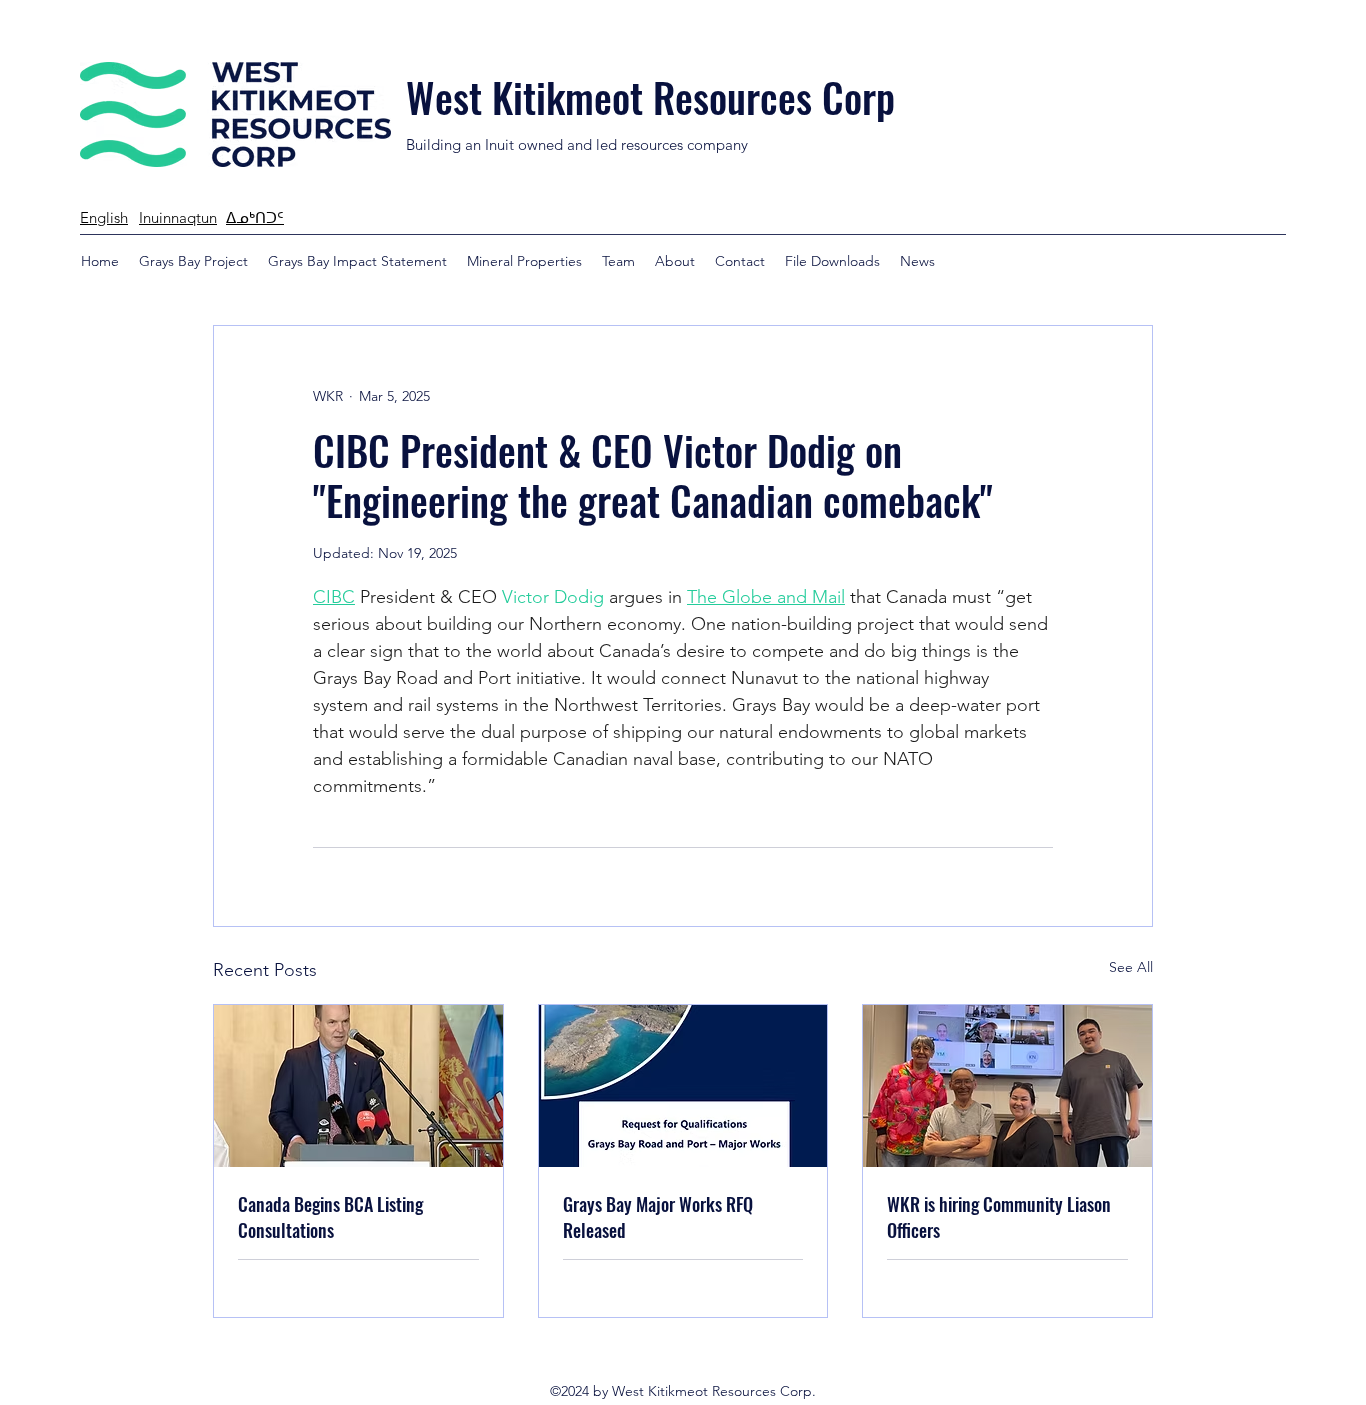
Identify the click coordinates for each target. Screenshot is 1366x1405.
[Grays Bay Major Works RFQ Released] (683, 1086)
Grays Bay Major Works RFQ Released (658, 1217)
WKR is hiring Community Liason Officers (999, 1217)
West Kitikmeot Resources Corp (650, 97)
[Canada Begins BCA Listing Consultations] (358, 1086)
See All (1131, 967)
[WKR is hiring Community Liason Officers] (1007, 1086)
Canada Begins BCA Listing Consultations (330, 1217)
